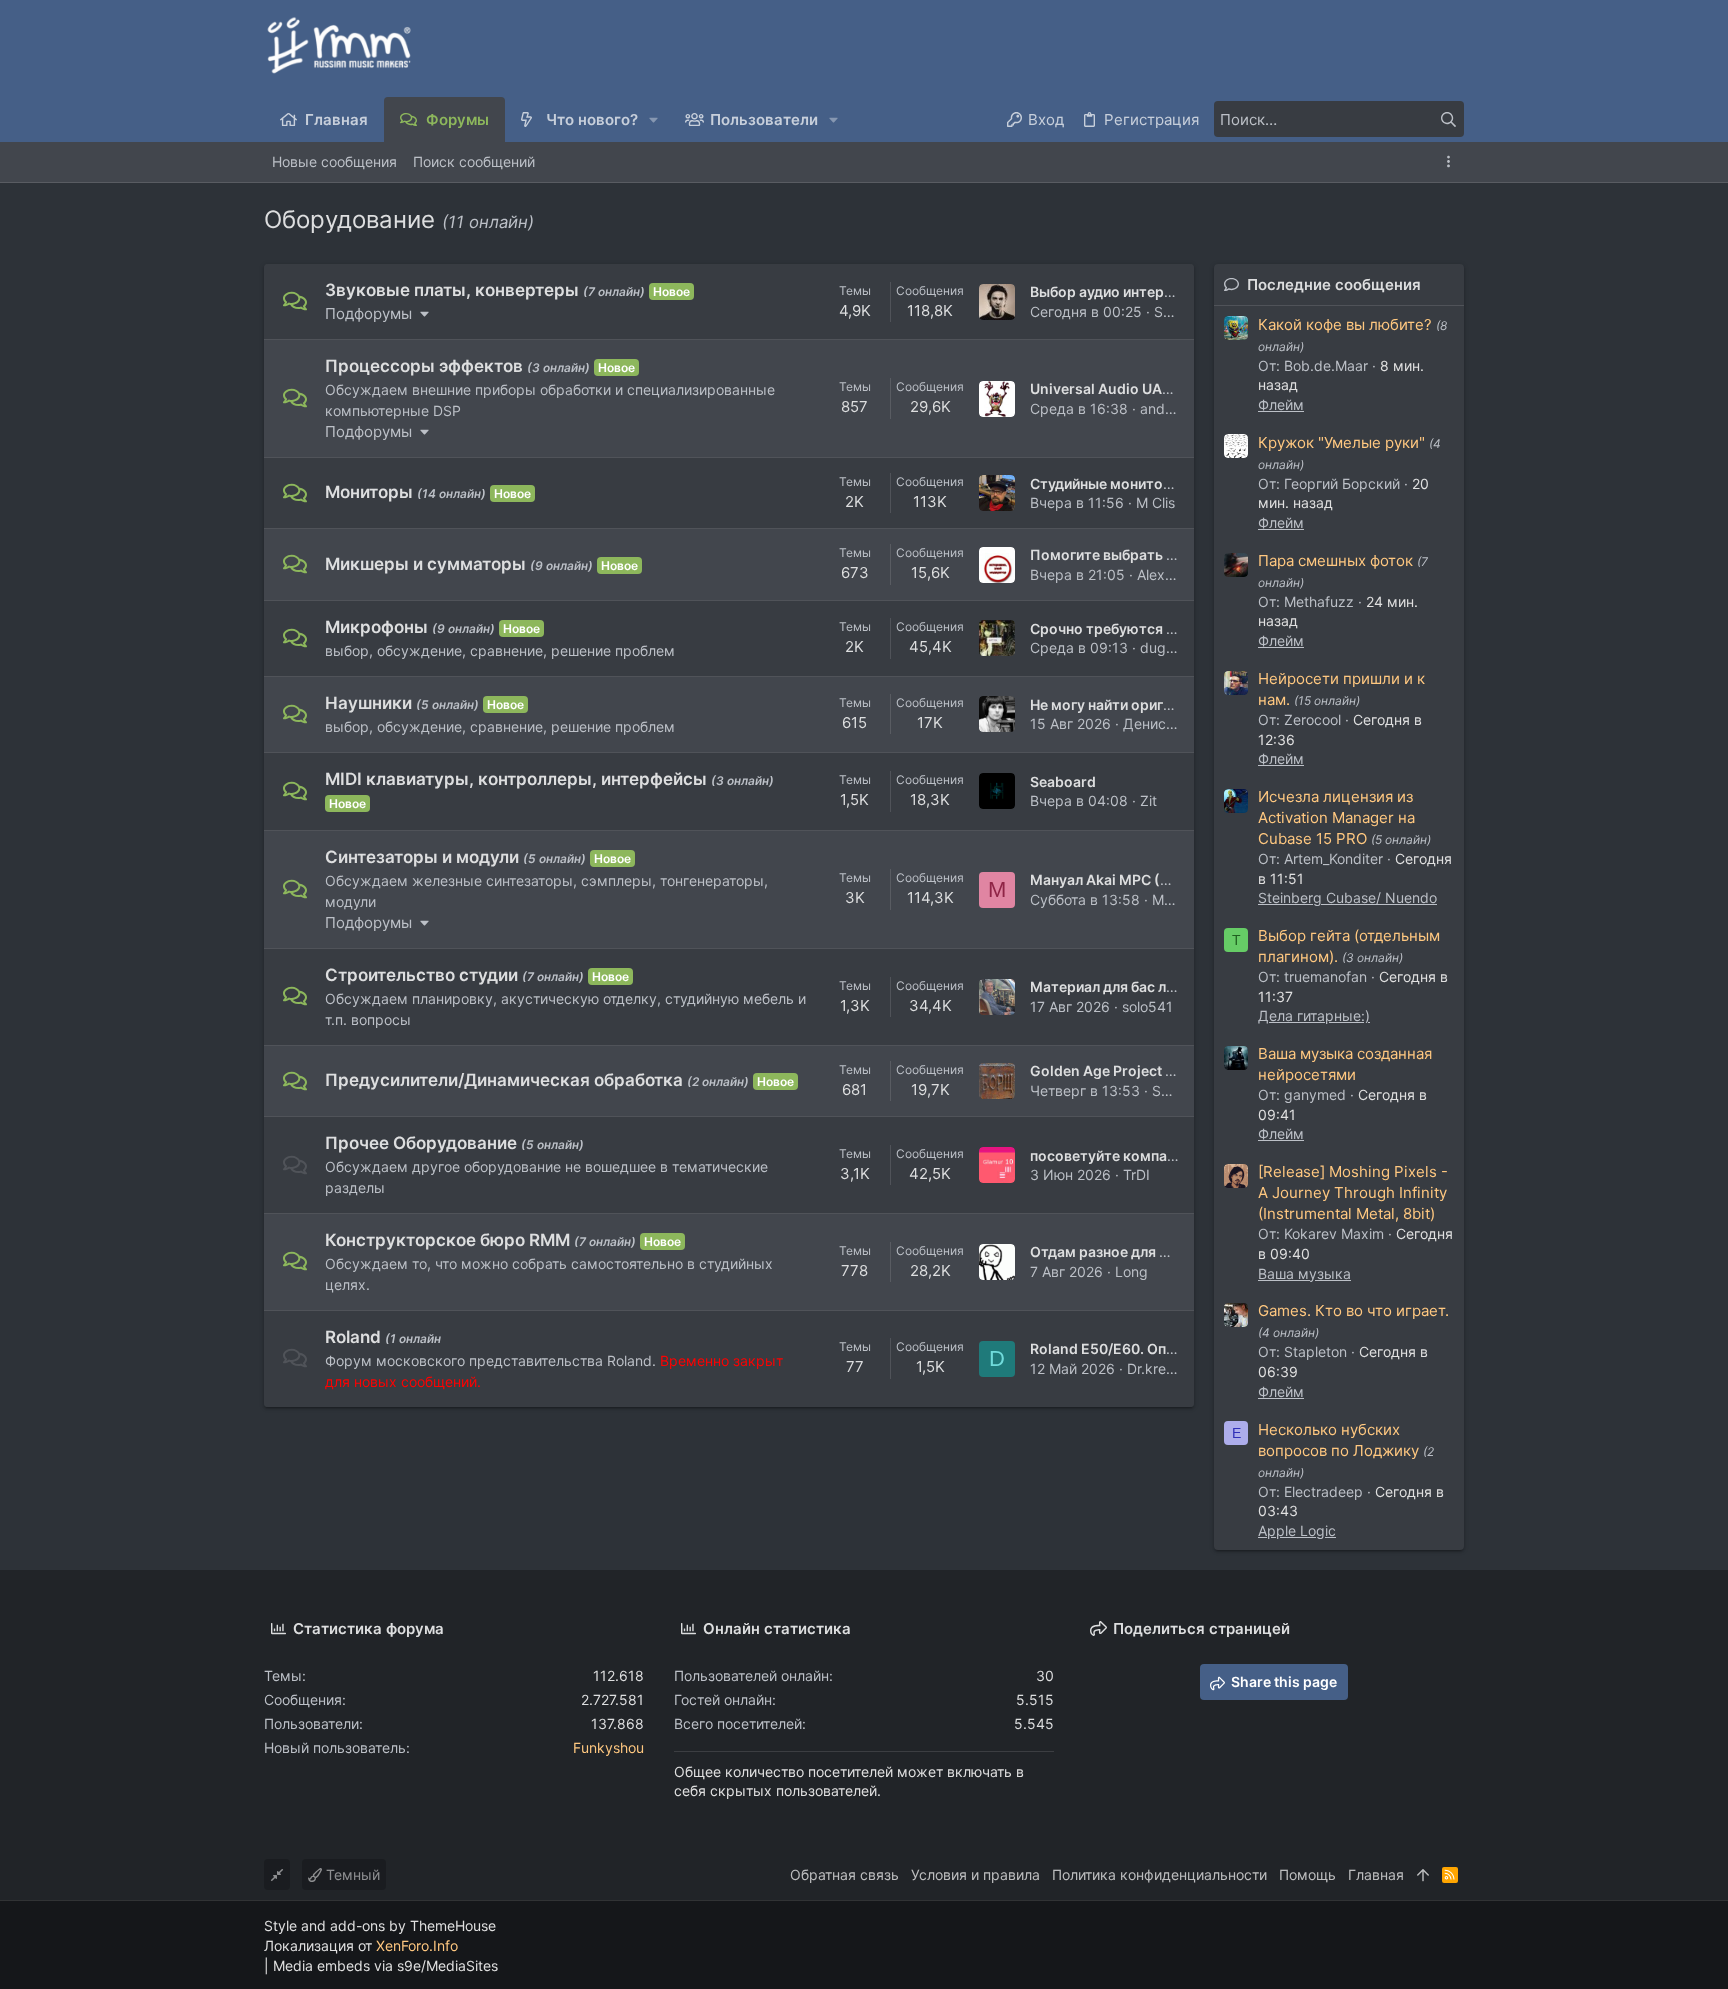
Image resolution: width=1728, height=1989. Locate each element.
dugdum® (1172, 647)
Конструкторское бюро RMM (447, 1240)
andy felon (1174, 408)
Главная (1376, 1874)
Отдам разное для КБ (1104, 1251)
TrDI (1136, 1174)
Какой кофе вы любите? (1345, 324)
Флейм (1281, 404)
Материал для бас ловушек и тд (1139, 986)
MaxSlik (1177, 899)
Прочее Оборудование (421, 1143)
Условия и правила (975, 1874)
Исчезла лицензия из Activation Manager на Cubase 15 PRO (1336, 817)
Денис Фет (1159, 723)
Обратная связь (844, 1874)
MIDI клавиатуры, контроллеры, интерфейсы (516, 779)
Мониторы (369, 492)
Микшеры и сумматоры (425, 564)
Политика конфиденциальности (1159, 1874)
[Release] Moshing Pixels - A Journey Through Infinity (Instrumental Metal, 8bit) (1353, 1192)
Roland (353, 1337)
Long (1131, 1271)
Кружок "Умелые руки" (1341, 442)
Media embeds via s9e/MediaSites (385, 1965)
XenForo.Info (417, 1945)
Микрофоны (376, 627)
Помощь (1307, 1874)
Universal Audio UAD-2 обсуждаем (1151, 388)
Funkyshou (608, 1747)
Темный (351, 1874)
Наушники (368, 703)
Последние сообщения (1334, 284)
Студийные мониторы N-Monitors (1148, 483)
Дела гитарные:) (1314, 1015)
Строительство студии (421, 975)
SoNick (1177, 311)
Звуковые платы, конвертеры (452, 290)
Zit (1148, 800)
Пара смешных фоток (1335, 560)
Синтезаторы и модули (422, 857)
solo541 (1147, 1006)
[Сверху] (1423, 1875)
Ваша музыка (1304, 1273)
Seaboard (1063, 781)
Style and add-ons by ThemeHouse (380, 1925)
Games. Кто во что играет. (1353, 1310)
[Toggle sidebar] (1452, 161)
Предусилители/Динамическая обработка (504, 1080)
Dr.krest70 (1161, 1368)
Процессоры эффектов (424, 366)
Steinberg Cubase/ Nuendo (1347, 897)
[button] (654, 119)
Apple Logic (1297, 1530)
